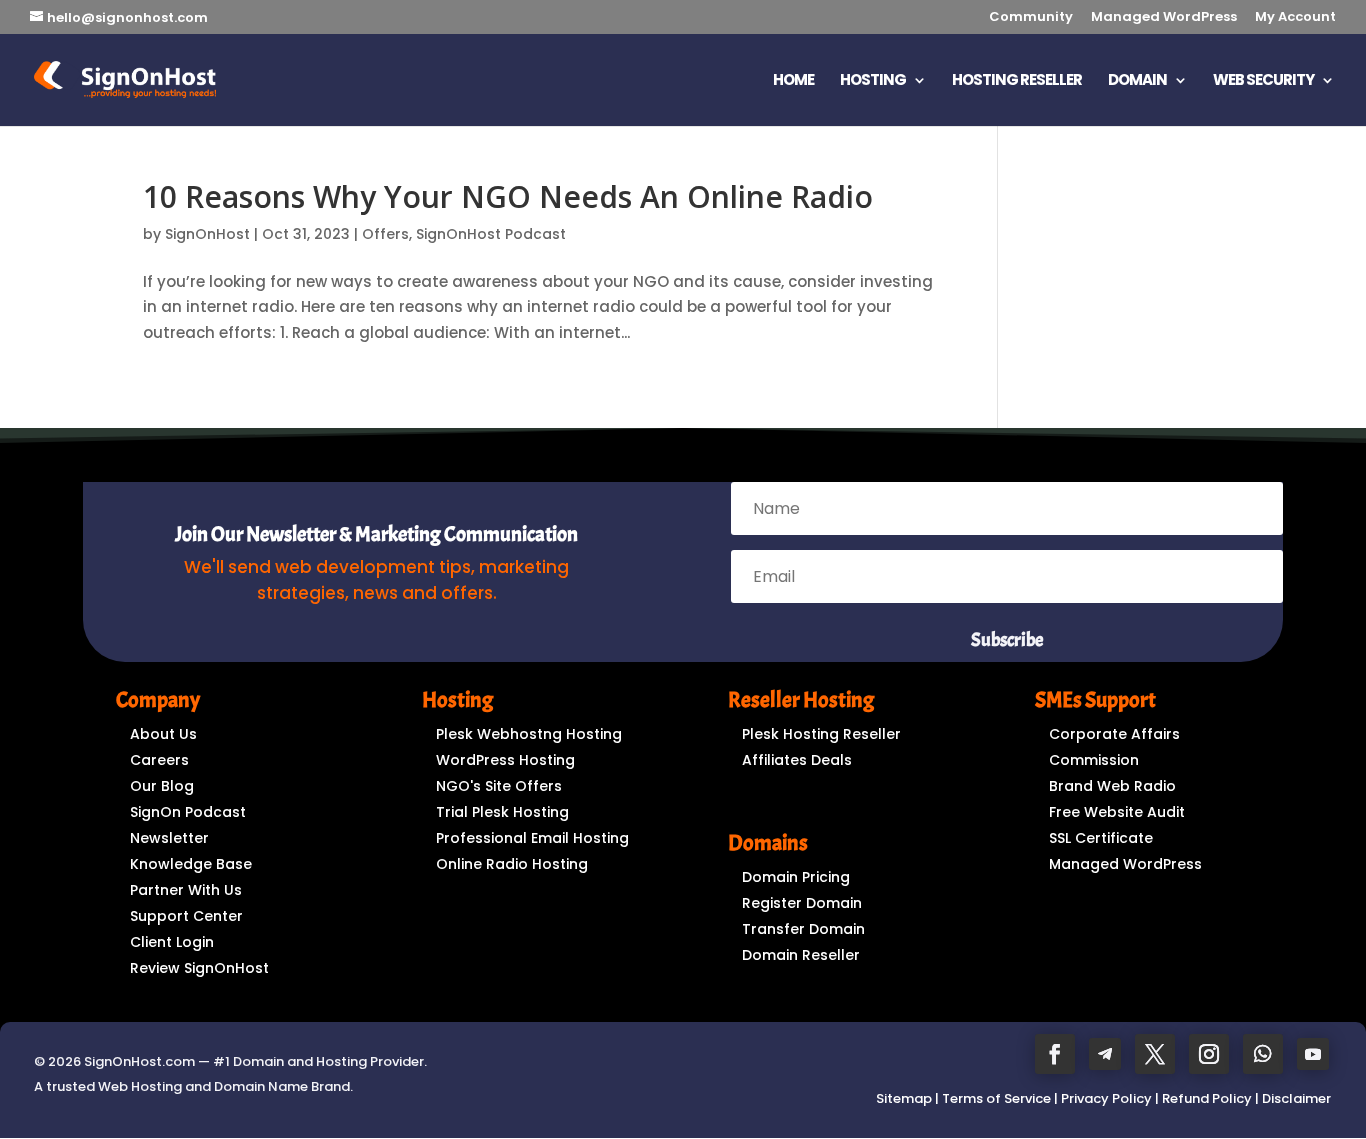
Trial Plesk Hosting (502, 812)
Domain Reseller (801, 955)
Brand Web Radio (1112, 786)
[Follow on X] (1155, 1054)
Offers (385, 234)
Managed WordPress (1164, 18)
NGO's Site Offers (499, 786)
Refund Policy (1207, 1098)
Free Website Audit (1117, 812)
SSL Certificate (1101, 838)
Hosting (873, 81)
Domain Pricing (796, 877)
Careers (159, 760)
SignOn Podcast (188, 812)
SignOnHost (207, 234)
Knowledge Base (191, 864)
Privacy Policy (1106, 1098)
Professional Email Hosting (532, 838)
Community (1031, 18)
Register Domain (802, 903)
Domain (1137, 81)
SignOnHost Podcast (491, 234)
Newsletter (169, 838)
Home (793, 81)
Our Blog (162, 786)
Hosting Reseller (1017, 81)
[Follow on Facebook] (1055, 1054)
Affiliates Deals (797, 760)
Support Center (186, 916)
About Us (163, 734)
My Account (1295, 18)
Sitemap (904, 1098)
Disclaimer (1296, 1098)
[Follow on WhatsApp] (1263, 1054)
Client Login (172, 942)
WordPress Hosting (505, 760)
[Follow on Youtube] (1313, 1054)
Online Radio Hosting (512, 864)
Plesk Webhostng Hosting (529, 734)
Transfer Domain (803, 929)
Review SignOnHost (199, 968)
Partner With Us (186, 890)
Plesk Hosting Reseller (821, 734)
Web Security (1263, 81)
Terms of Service (996, 1098)
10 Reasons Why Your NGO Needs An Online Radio (508, 196)
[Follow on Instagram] (1209, 1054)
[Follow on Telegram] (1105, 1054)
